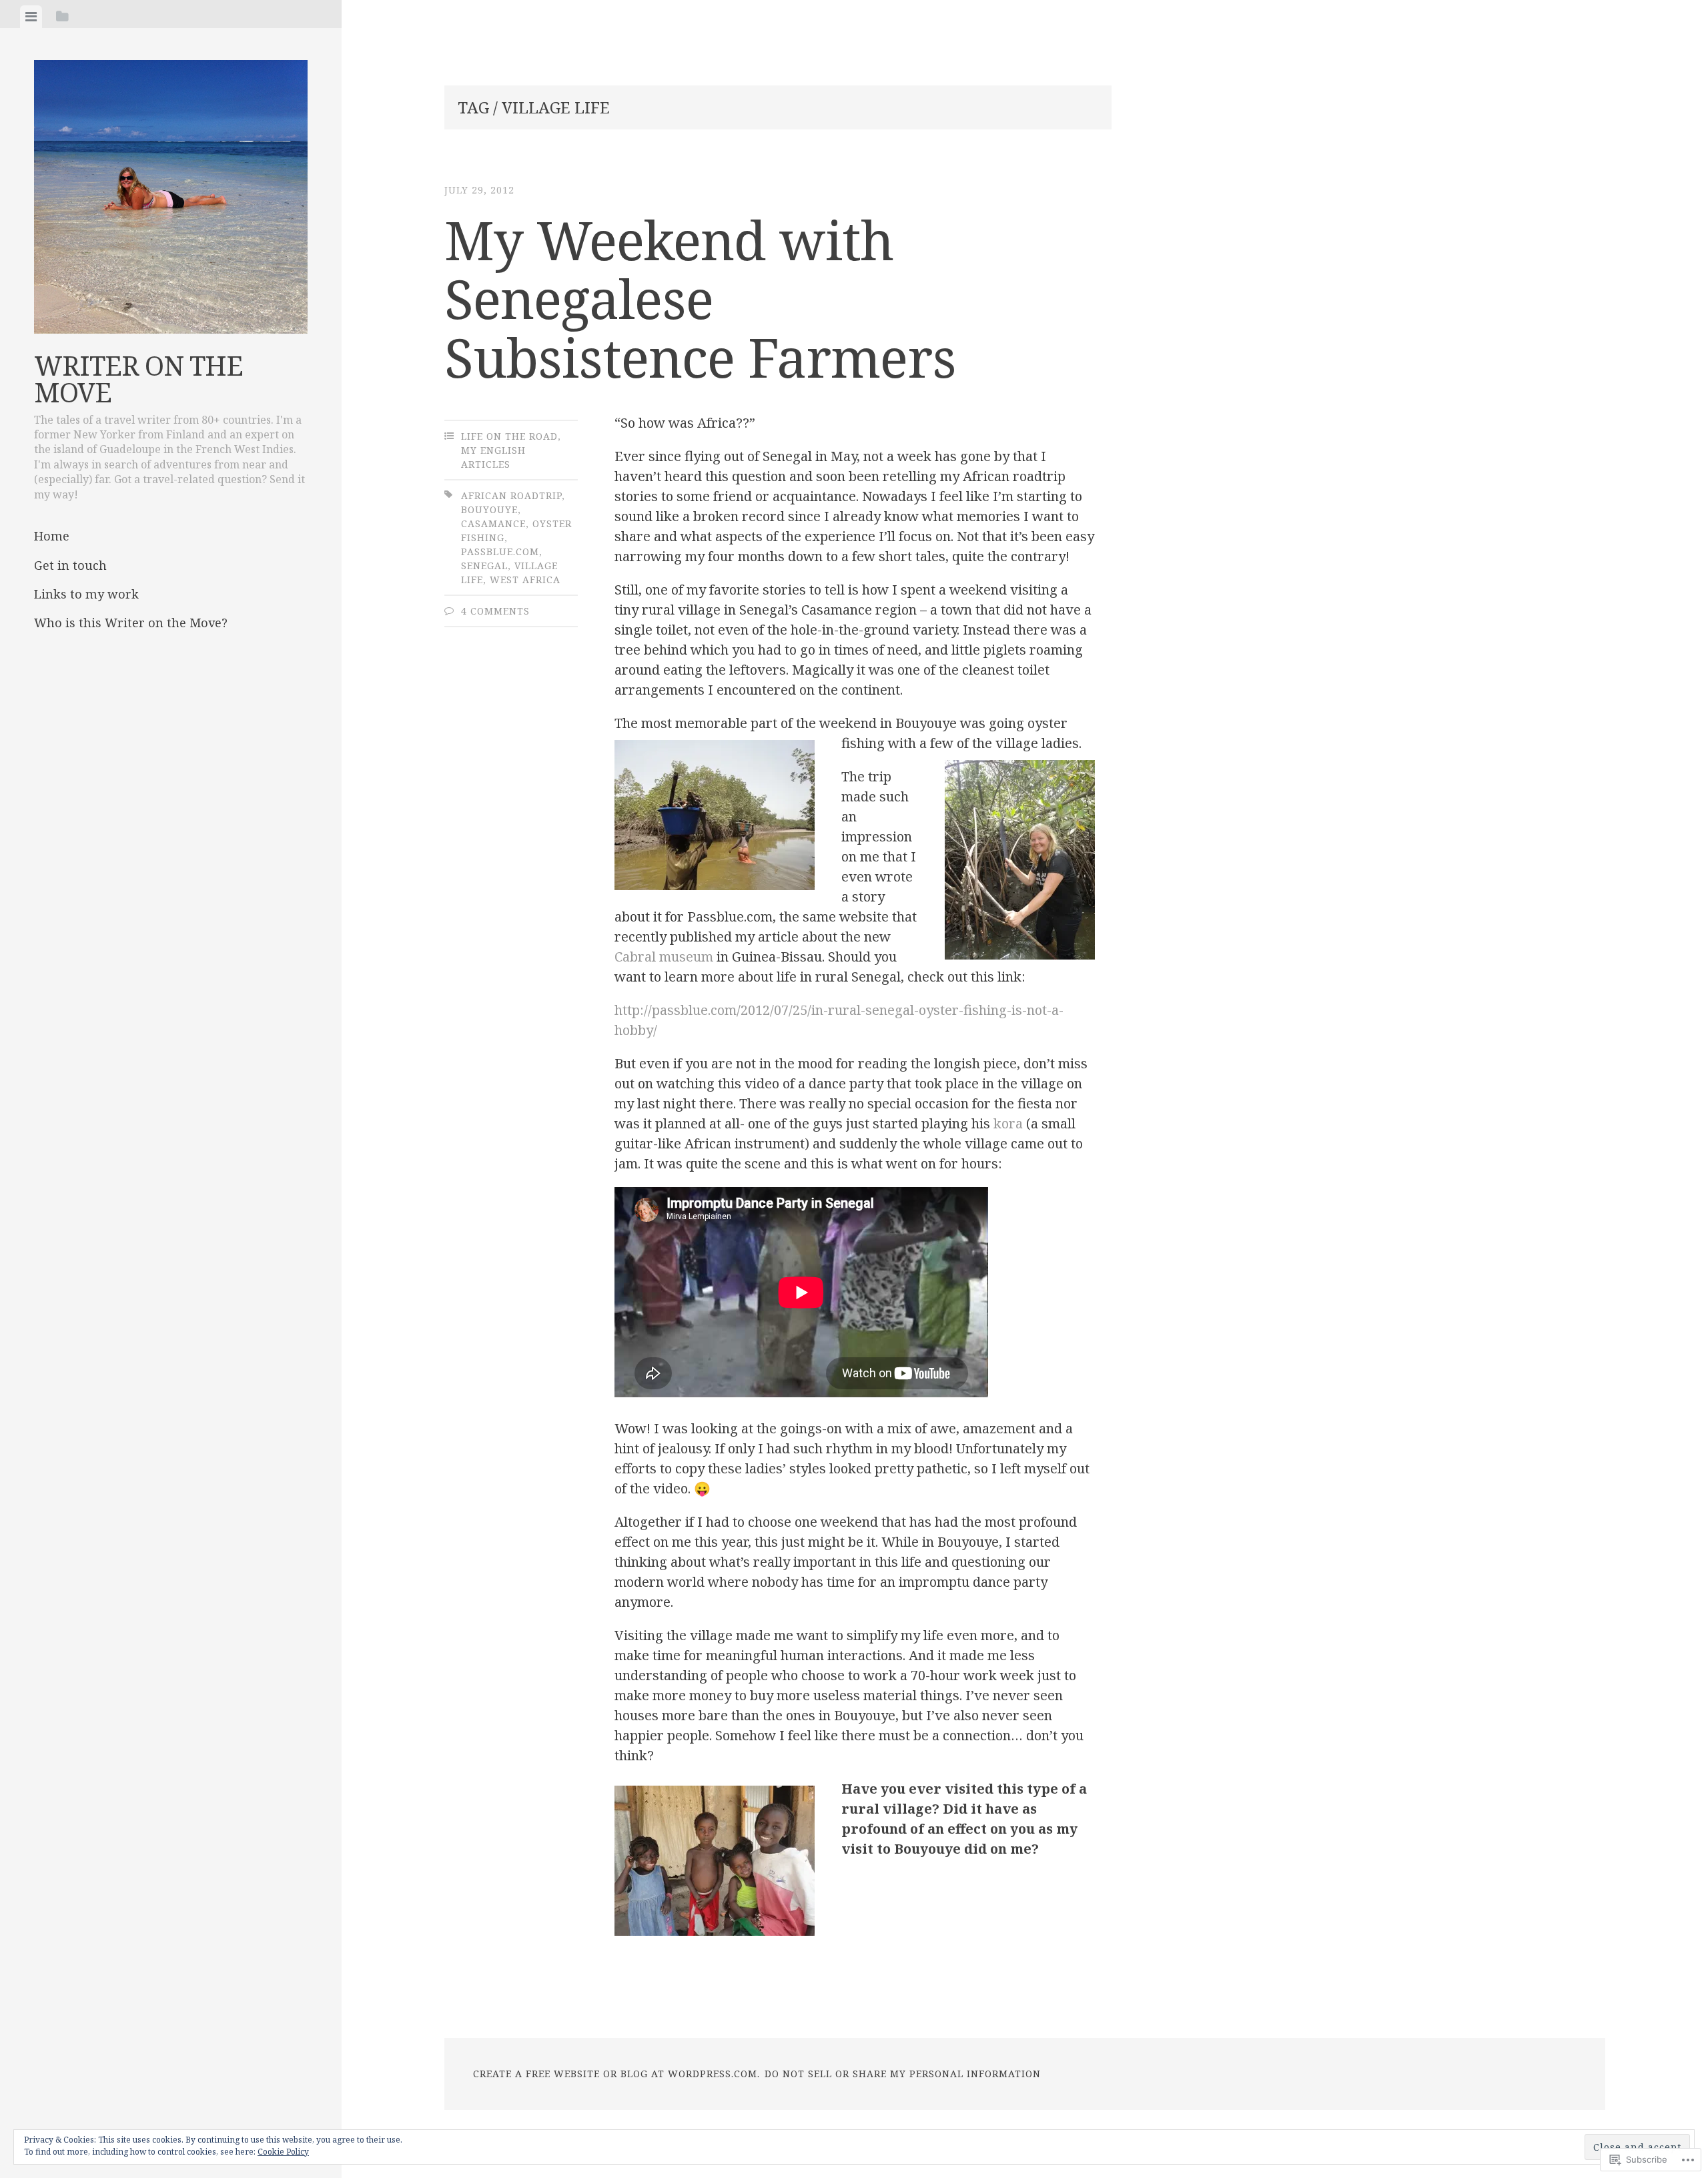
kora (1008, 1123)
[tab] (31, 17)
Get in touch (70, 565)
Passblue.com (500, 552)
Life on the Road (509, 436)
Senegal (484, 566)
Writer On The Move (138, 379)
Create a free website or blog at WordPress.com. (616, 2074)
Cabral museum (664, 957)
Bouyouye (489, 509)
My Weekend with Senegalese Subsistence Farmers (700, 298)
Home (52, 536)
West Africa (525, 580)
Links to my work (86, 594)
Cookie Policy (283, 2152)
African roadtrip (511, 495)
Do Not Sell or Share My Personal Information (903, 2074)
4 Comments (495, 611)
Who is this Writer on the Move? (131, 623)
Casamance (493, 523)
